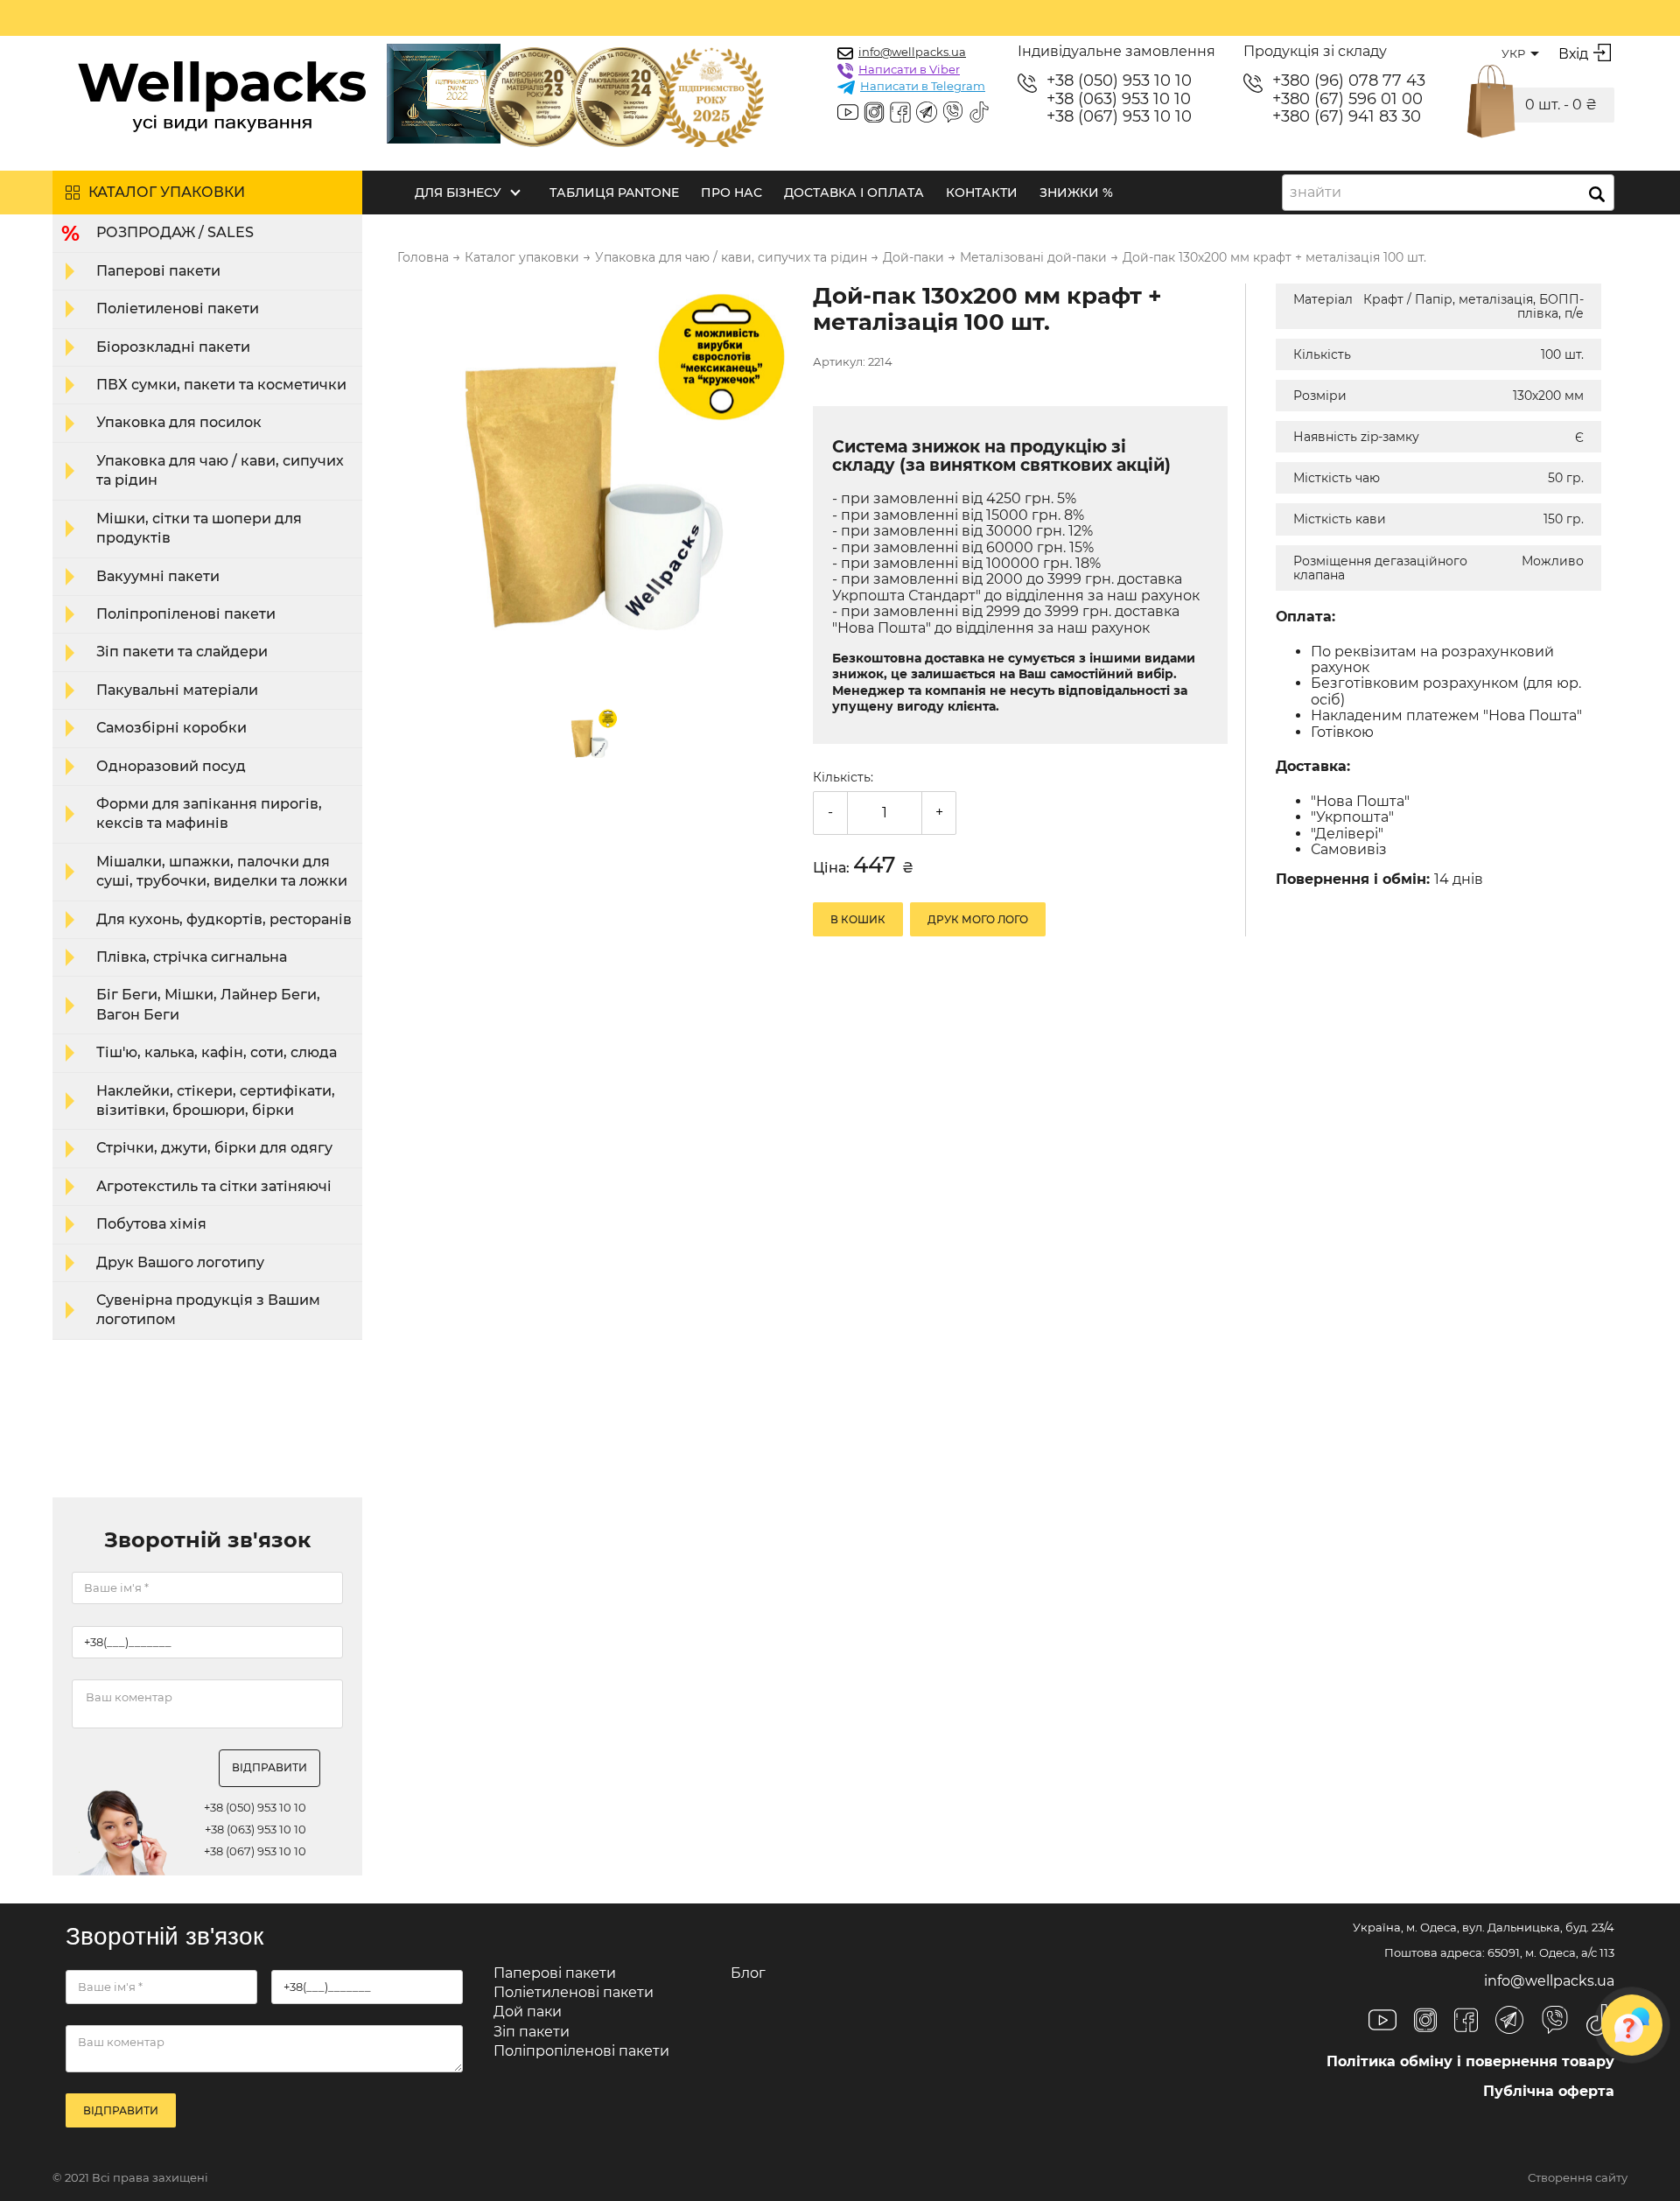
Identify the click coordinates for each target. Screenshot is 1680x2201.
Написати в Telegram (923, 86)
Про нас (731, 193)
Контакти (982, 193)
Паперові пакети (158, 271)
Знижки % (1076, 193)
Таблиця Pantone (614, 193)
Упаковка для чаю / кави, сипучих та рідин (220, 470)
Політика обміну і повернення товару (1470, 2061)
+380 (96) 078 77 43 (1349, 81)
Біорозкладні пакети (173, 347)
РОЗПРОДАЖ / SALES (175, 232)
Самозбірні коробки (171, 728)
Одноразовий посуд (171, 766)
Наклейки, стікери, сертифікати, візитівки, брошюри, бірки (216, 1100)
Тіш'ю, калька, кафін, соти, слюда (217, 1052)
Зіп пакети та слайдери (182, 652)
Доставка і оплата (854, 193)
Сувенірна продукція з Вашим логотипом (208, 1310)
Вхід (1573, 54)
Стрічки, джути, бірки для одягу (214, 1148)
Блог (748, 1973)
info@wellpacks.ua (912, 52)
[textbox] (1321, 193)
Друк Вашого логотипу (180, 1262)
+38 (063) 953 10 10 (1119, 99)
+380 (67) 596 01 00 (1347, 99)
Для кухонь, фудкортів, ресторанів (224, 919)
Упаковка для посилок (179, 422)
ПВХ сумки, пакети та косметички (221, 385)
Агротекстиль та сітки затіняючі (214, 1186)
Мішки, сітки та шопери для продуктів (199, 528)
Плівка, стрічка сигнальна (192, 957)
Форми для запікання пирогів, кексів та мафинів (209, 813)
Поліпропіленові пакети (186, 614)
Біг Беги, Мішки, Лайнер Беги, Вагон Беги (208, 1004)
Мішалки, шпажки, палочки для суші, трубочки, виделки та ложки (222, 871)
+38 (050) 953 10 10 (1119, 81)
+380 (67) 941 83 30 (1347, 117)
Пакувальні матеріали (177, 690)
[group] (594, 482)
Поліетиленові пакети (178, 308)
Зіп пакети (532, 2032)
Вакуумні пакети (158, 576)
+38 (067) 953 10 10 (1119, 117)
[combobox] (1448, 193)
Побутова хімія (151, 1224)
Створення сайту (1578, 2178)
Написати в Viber (909, 69)
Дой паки (528, 2012)
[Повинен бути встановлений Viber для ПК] (953, 114)
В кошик (858, 919)
